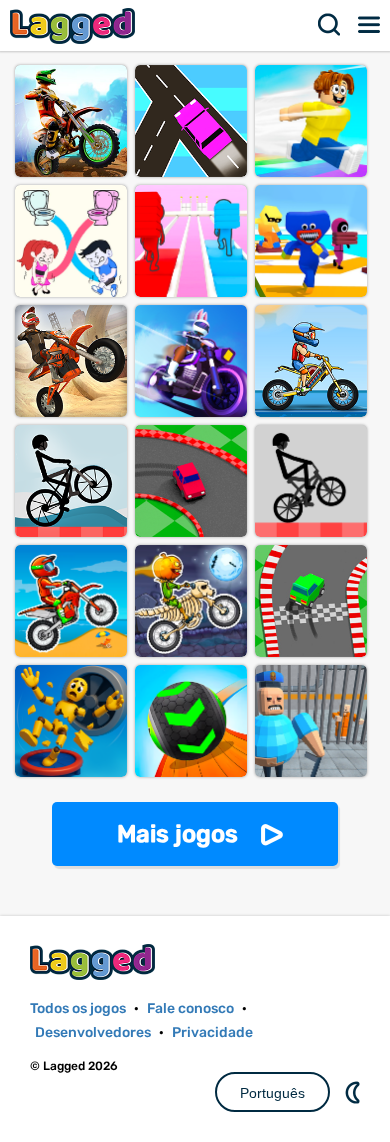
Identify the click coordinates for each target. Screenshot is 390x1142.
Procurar (330, 25)
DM (355, 1092)
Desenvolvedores (93, 1032)
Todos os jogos (78, 1008)
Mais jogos (177, 834)
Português (272, 1093)
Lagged (75, 25)
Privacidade (212, 1032)
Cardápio (370, 25)
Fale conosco (190, 1008)
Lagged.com (95, 961)
